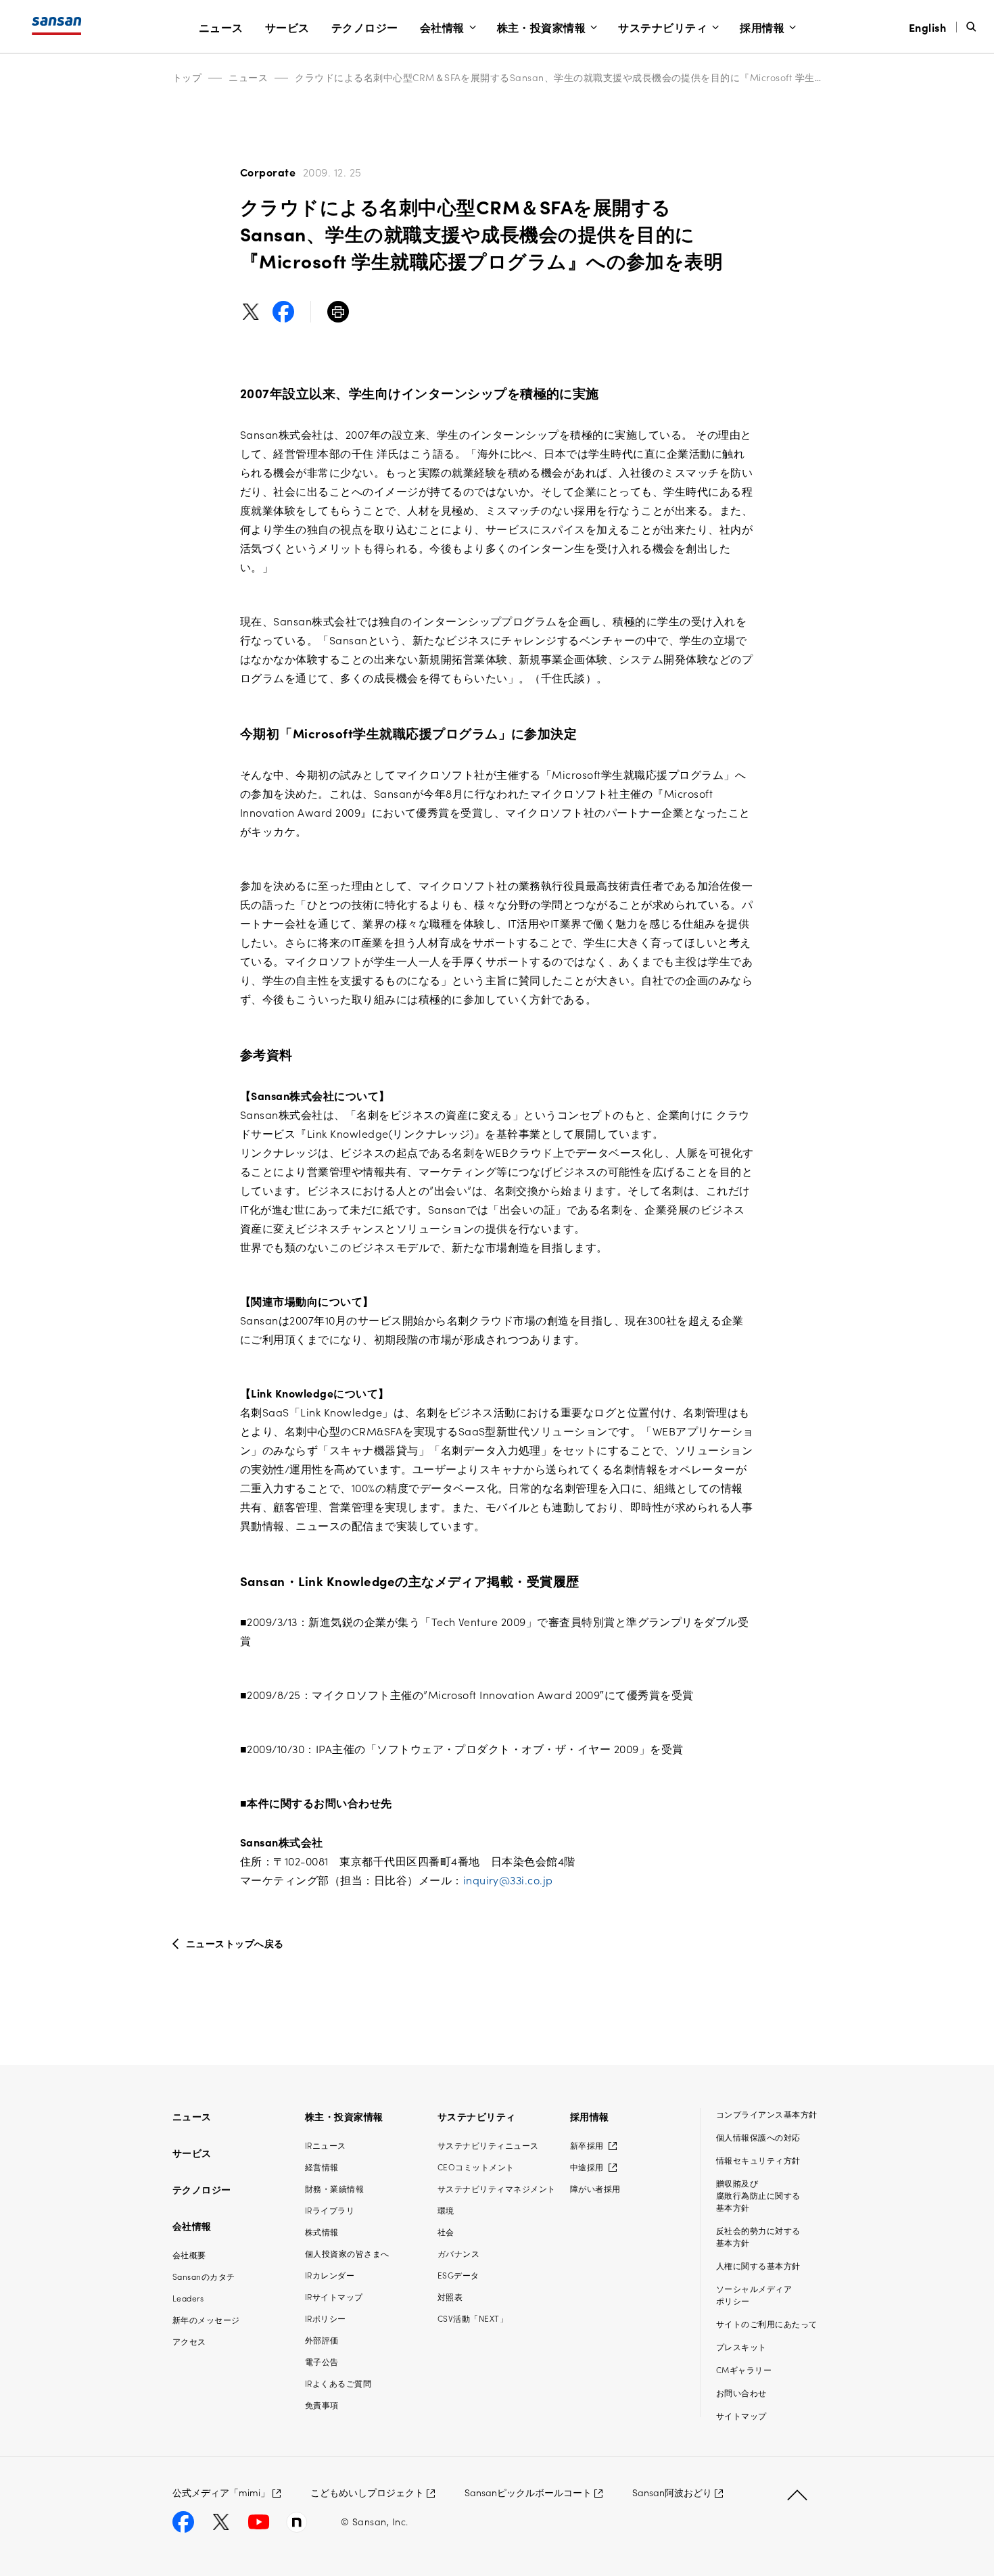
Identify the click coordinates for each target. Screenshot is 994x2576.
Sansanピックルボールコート (528, 2492)
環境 (446, 2210)
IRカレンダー (330, 2275)
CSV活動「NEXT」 (473, 2318)
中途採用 (588, 2167)
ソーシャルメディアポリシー (754, 2294)
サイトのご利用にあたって (767, 2323)
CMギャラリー (744, 2369)
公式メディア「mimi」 (221, 2492)
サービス (287, 27)
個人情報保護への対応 (758, 2137)
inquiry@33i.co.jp (508, 1880)
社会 (446, 2232)
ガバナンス (458, 2253)
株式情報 (322, 2232)
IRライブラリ (330, 2210)
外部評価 (322, 2340)
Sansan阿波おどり (672, 2492)
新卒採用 (588, 2145)
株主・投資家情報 (542, 27)
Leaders (188, 2298)
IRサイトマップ (334, 2296)
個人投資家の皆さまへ (347, 2253)
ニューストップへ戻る (235, 1943)
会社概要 (189, 2255)
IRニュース (326, 2145)
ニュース (221, 27)
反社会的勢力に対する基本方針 (758, 2236)
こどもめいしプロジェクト (367, 2492)
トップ (187, 77)
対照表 (450, 2296)
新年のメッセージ (206, 2319)
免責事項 (322, 2405)
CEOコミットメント (476, 2167)
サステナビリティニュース (488, 2145)
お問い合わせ (741, 2392)
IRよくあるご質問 (338, 2383)
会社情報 (442, 27)
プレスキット (741, 2346)
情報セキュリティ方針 (758, 2160)
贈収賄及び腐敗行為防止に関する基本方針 (758, 2195)
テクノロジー (365, 27)
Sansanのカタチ (204, 2276)
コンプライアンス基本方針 (767, 2114)
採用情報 (762, 27)
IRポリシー (326, 2318)
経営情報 (322, 2167)
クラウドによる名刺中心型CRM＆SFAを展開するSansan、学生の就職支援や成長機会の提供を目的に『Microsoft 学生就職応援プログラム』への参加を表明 (638, 77)
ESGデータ (458, 2275)
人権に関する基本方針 (758, 2265)
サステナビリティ (663, 27)
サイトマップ (741, 2415)
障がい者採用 (595, 2188)
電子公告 (322, 2361)
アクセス (189, 2341)
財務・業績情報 (334, 2188)
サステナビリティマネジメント (497, 2188)
